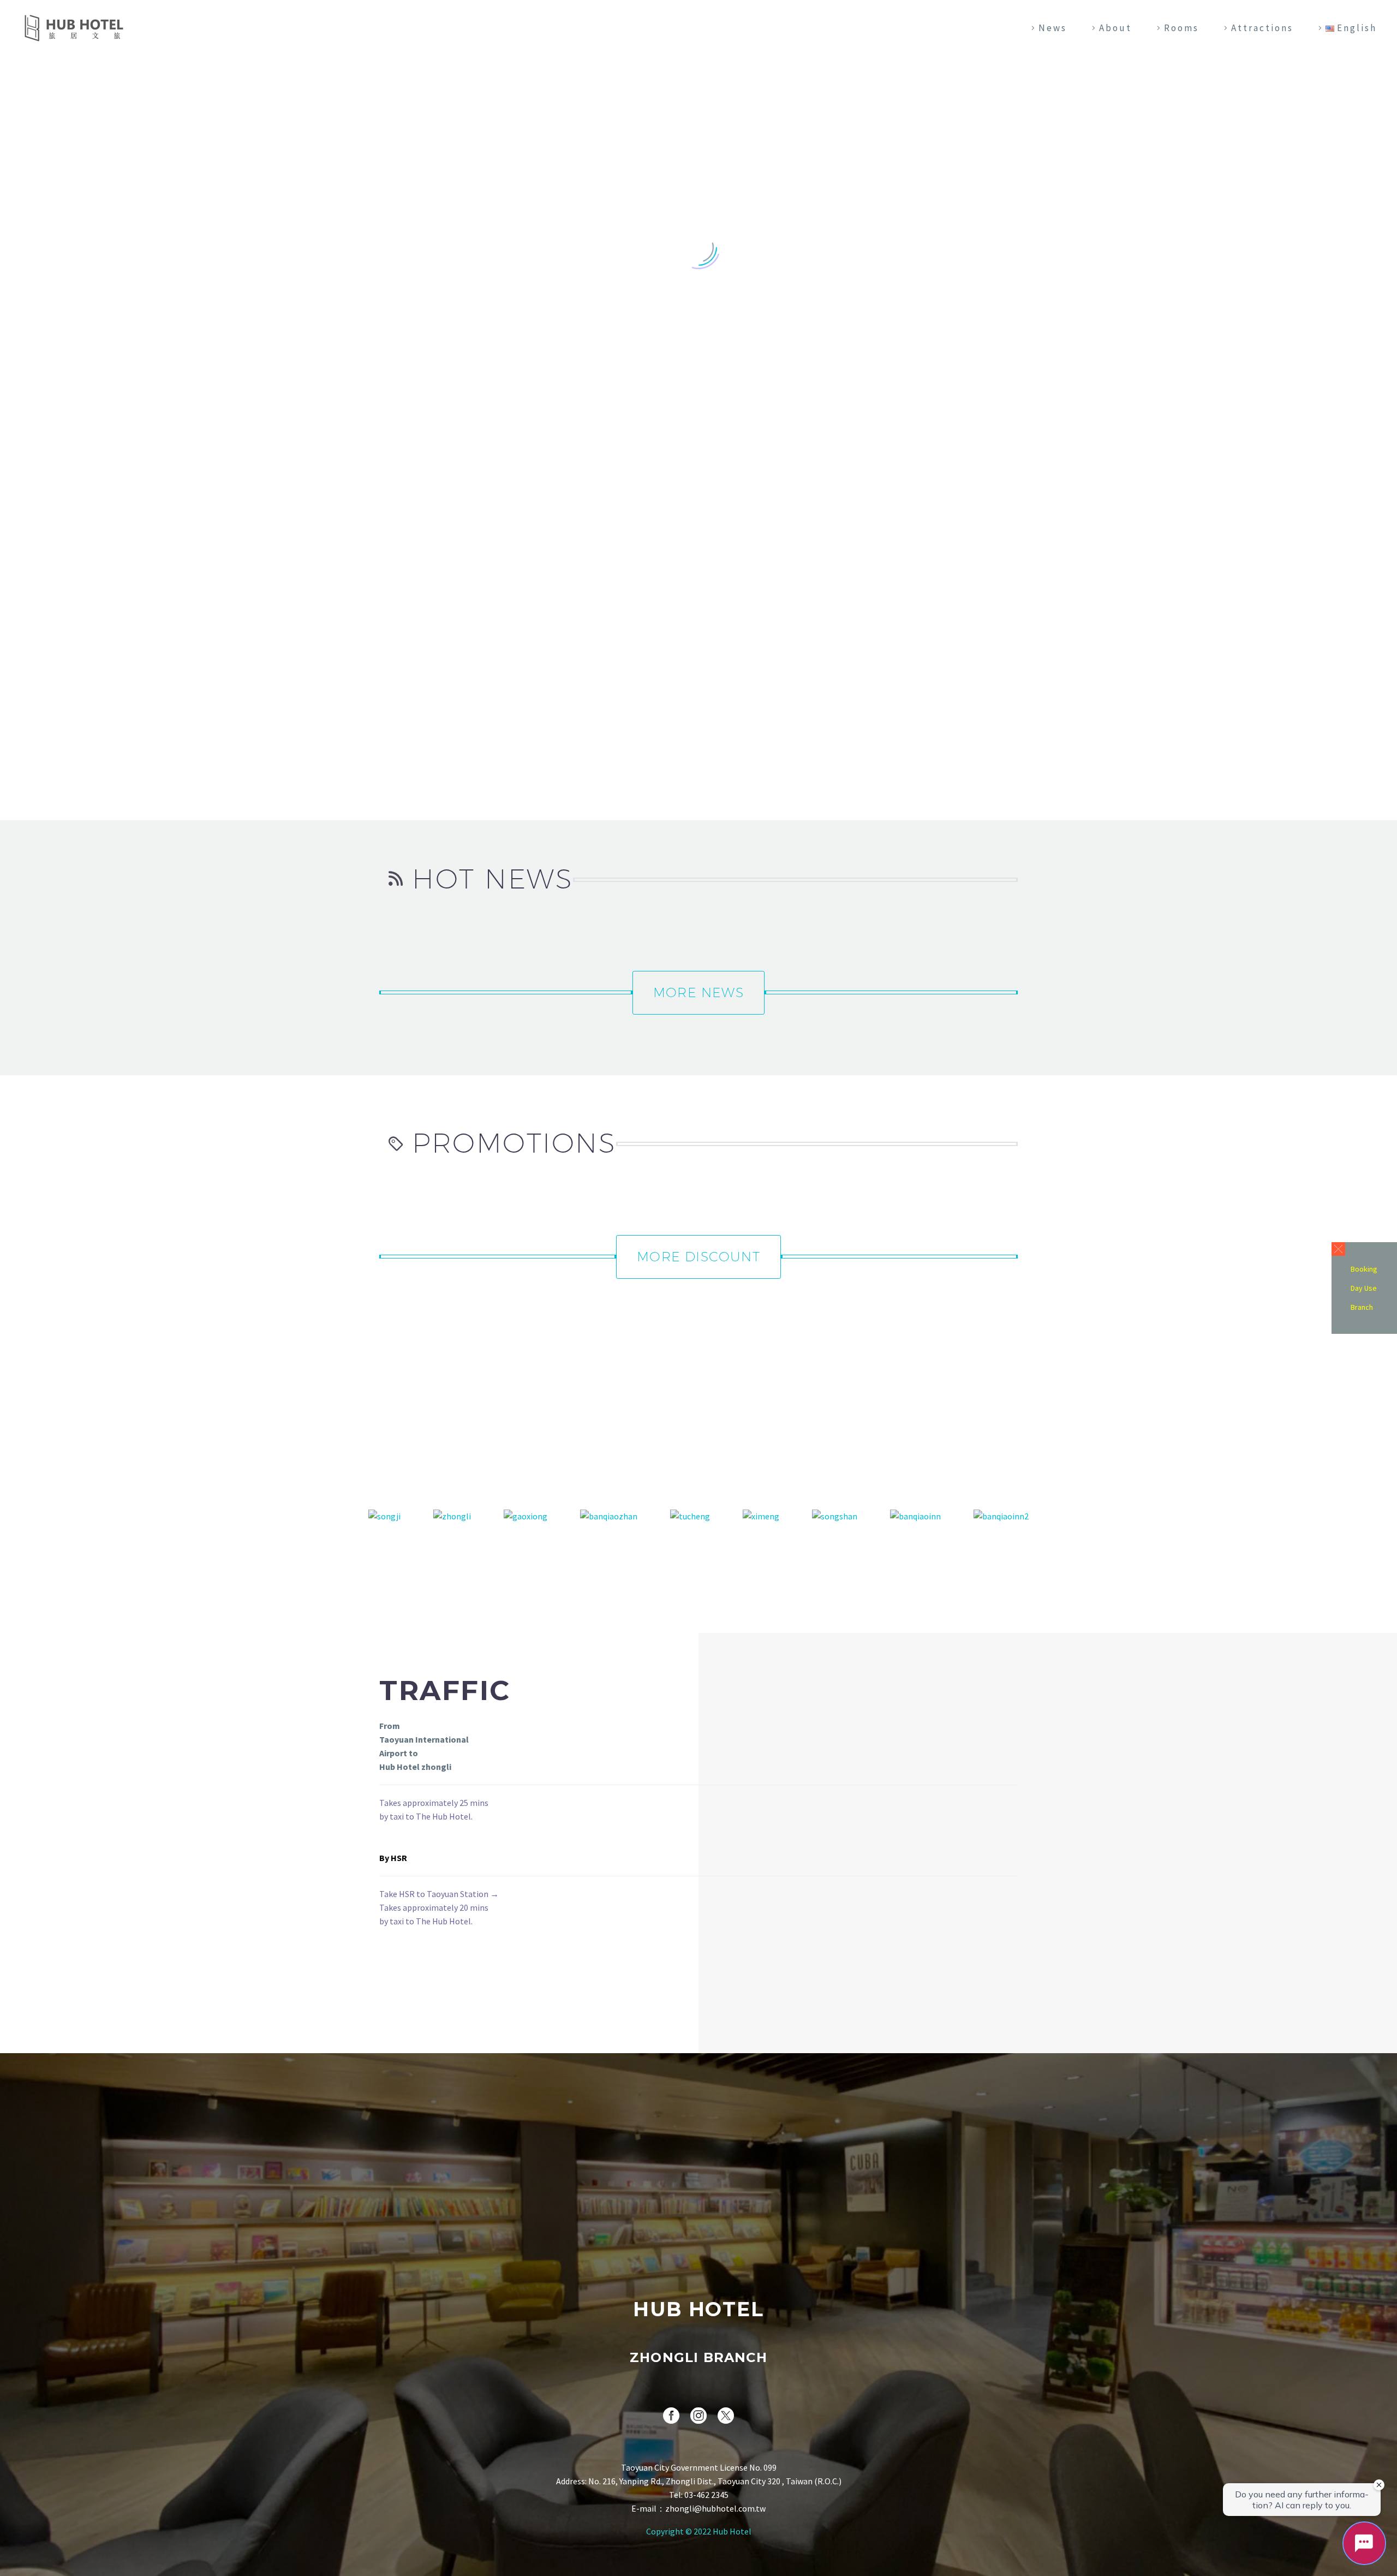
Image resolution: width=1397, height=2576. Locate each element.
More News (698, 992)
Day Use (1364, 1288)
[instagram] (698, 2416)
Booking (1364, 1269)
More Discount (698, 1256)
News (1053, 28)
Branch (1362, 1307)
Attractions (1262, 28)
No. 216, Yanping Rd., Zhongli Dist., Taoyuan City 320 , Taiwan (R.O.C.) (715, 2481)
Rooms (1181, 28)
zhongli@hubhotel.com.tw (715, 2508)
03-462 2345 (706, 2495)
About (1115, 28)
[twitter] (726, 2416)
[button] (1338, 1249)
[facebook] (671, 2416)
